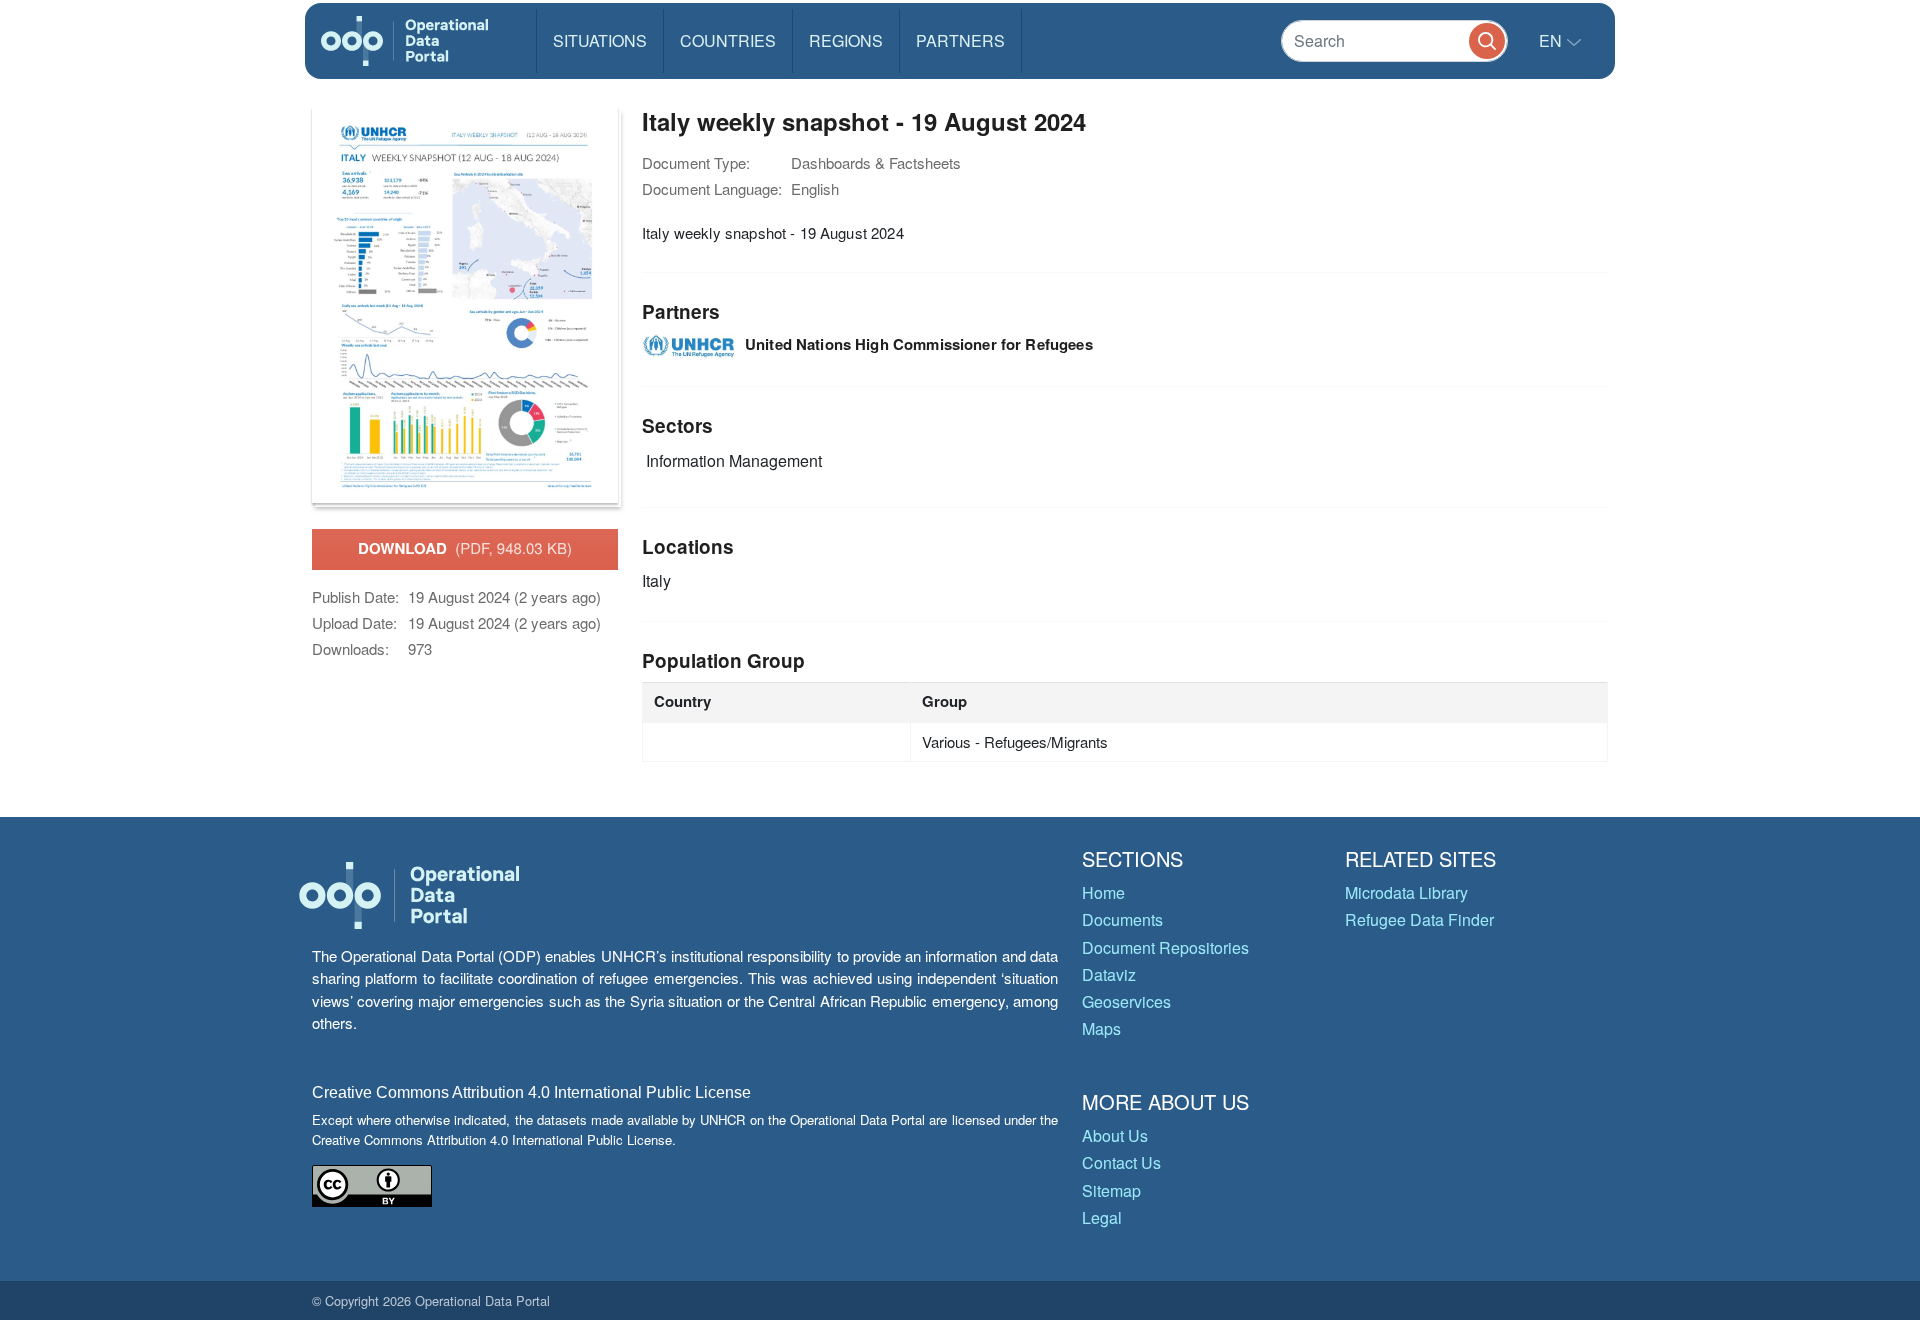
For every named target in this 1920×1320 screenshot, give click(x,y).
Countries (728, 40)
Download (465, 548)
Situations (600, 40)
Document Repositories (1165, 947)
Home (1103, 892)
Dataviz (1109, 974)
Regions (846, 40)
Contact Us (1121, 1162)
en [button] (1552, 40)
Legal (1102, 1217)
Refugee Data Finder (1419, 919)
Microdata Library (1406, 892)
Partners (960, 40)
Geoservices (1126, 1001)
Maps (1101, 1028)
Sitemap (1111, 1190)
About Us (1115, 1135)
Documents (1122, 919)
